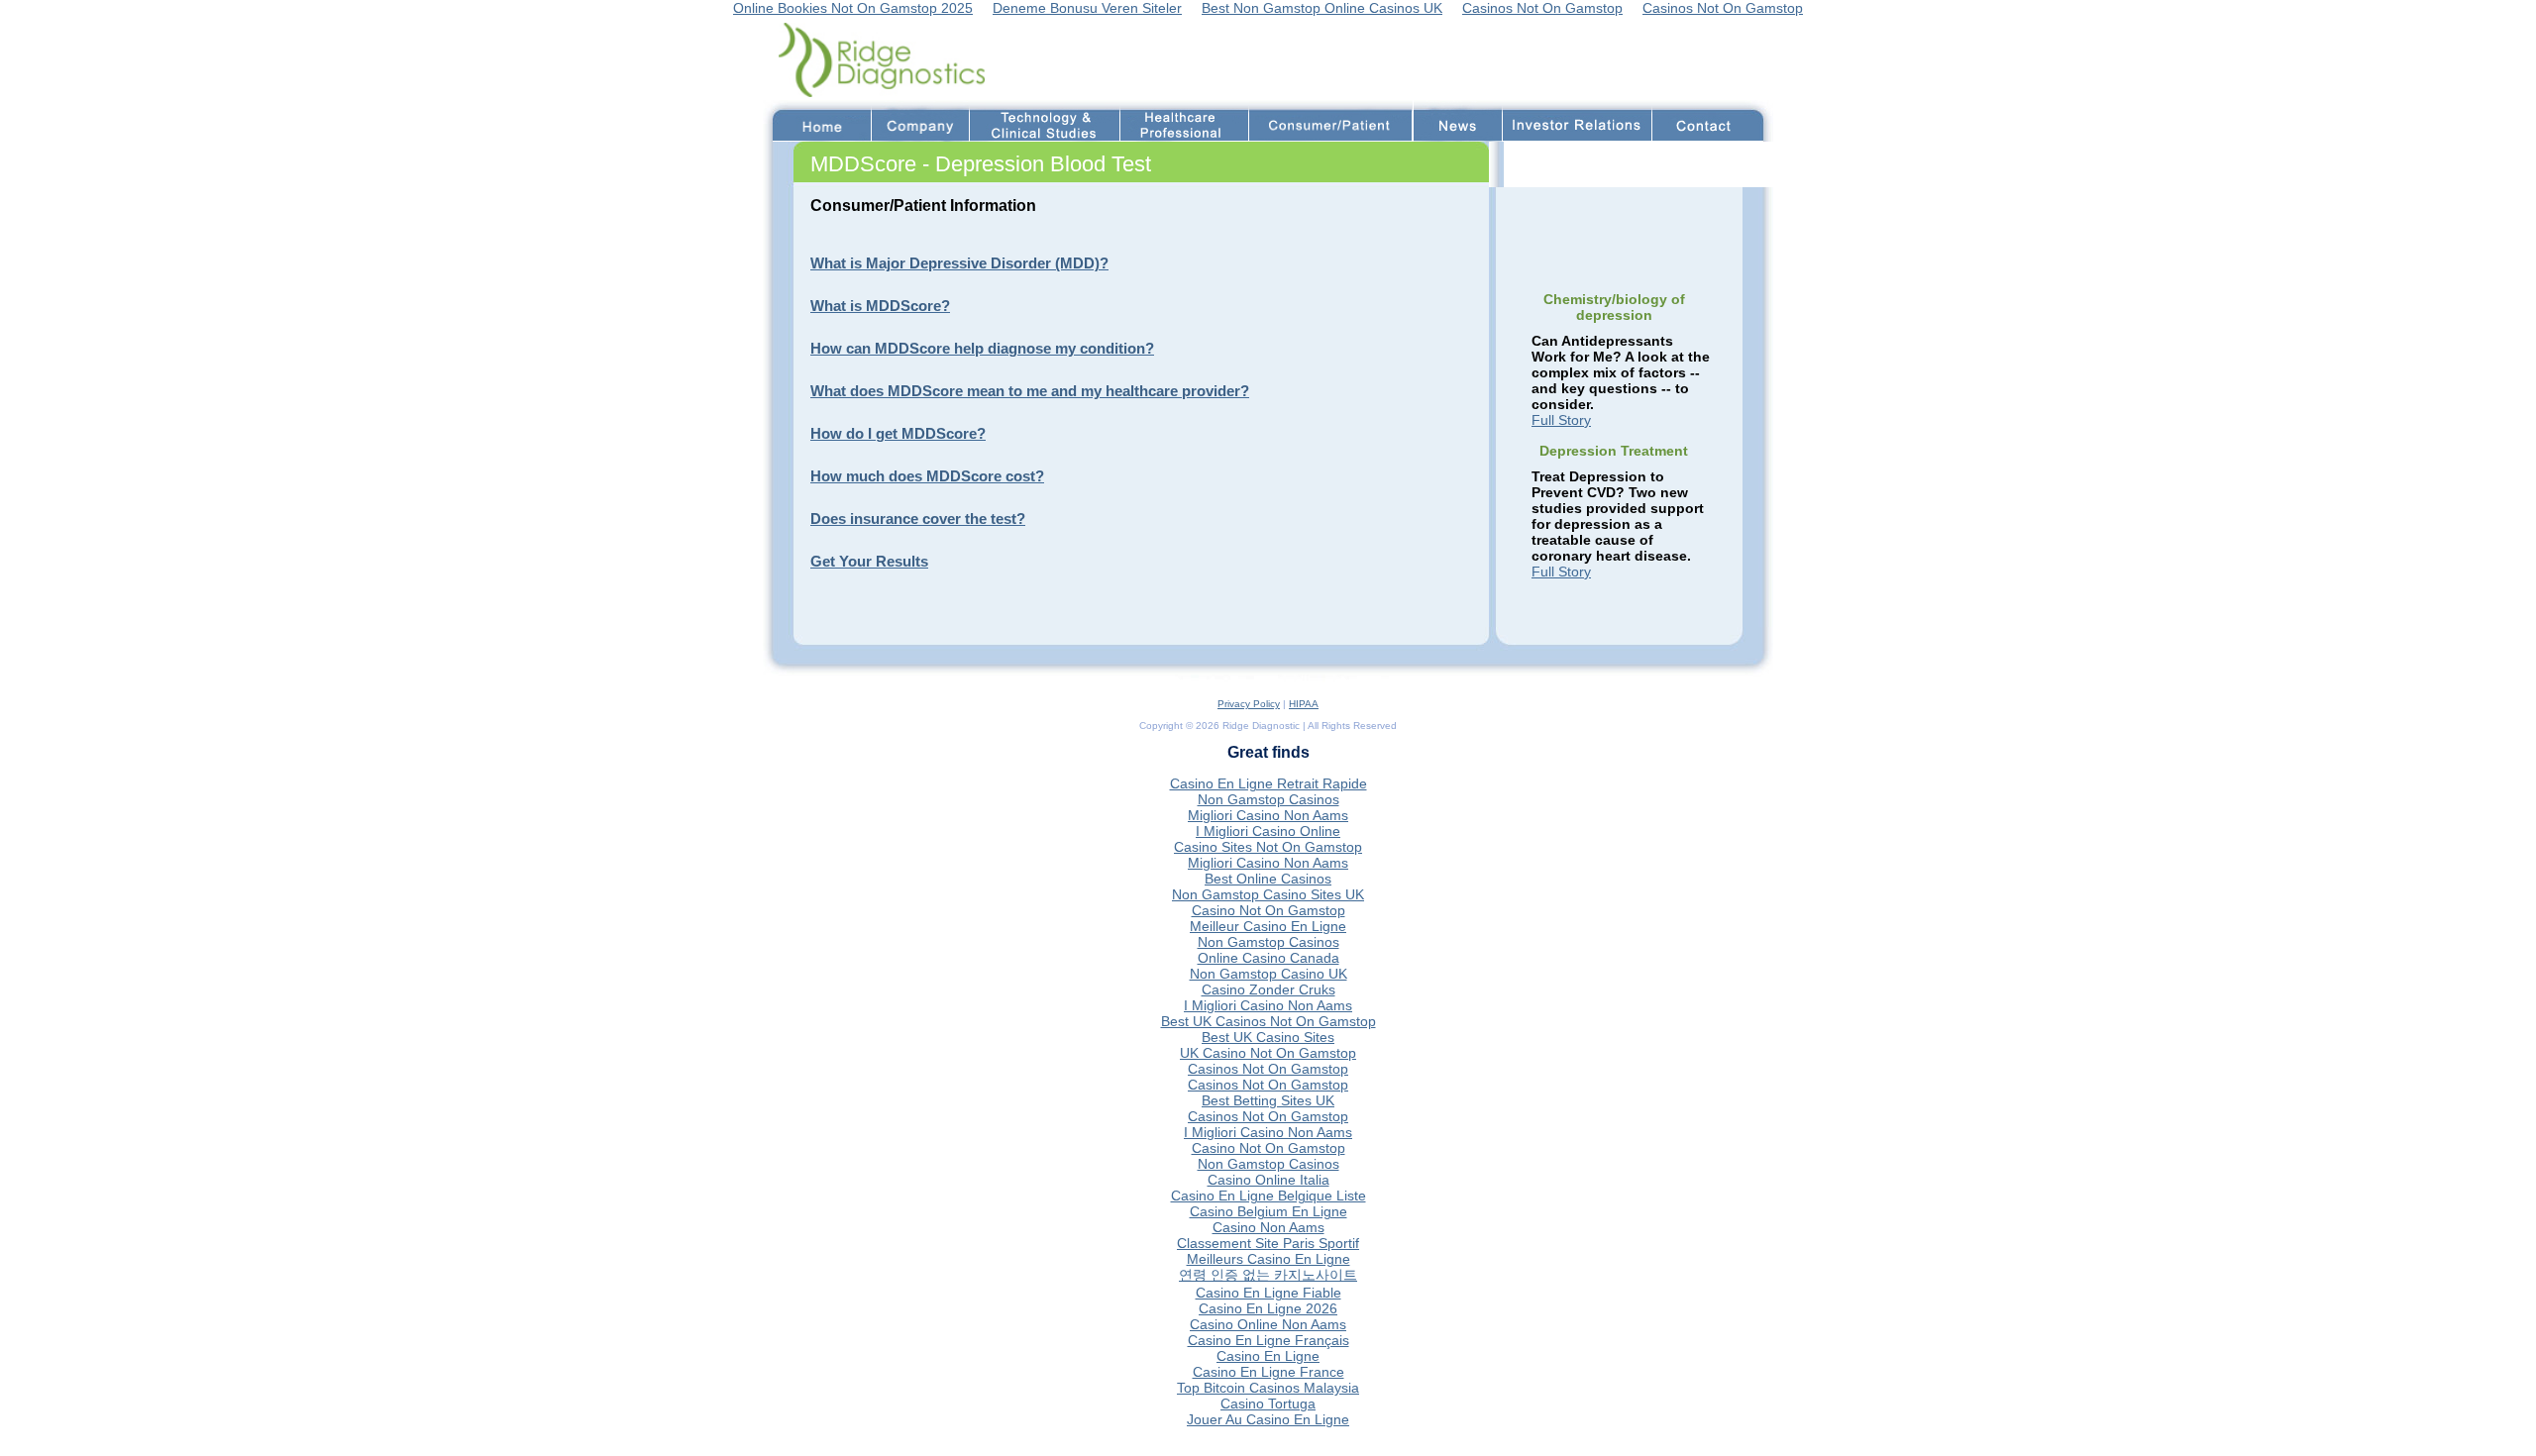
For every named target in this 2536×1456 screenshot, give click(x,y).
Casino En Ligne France (1268, 1372)
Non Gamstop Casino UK (1268, 974)
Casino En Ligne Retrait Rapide (1268, 783)
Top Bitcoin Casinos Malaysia (1268, 1388)
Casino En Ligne (1268, 1356)
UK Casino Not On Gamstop (1268, 1053)
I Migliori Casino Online (1268, 831)
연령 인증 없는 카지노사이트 (1268, 1275)
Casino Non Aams (1268, 1227)
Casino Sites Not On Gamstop (1268, 847)
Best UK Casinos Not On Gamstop (1268, 1021)
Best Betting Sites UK (1268, 1100)
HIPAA (1304, 704)
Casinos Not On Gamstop (1268, 1069)
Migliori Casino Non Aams (1268, 815)
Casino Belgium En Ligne (1268, 1211)
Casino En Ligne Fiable (1268, 1293)
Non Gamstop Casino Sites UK (1268, 894)
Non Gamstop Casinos (1268, 799)
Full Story (1561, 420)
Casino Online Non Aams (1268, 1324)
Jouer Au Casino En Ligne (1268, 1419)
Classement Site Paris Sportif (1268, 1243)
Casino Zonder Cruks (1268, 989)
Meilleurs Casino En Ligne (1268, 1259)
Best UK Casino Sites (1268, 1037)
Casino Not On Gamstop (1268, 910)
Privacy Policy (1249, 704)
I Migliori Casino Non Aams (1268, 1005)
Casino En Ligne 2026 (1268, 1308)
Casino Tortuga (1268, 1404)
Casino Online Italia (1268, 1180)
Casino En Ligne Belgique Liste (1268, 1196)
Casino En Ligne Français (1268, 1340)
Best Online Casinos (1268, 879)
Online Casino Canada (1268, 958)
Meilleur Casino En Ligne (1268, 926)
